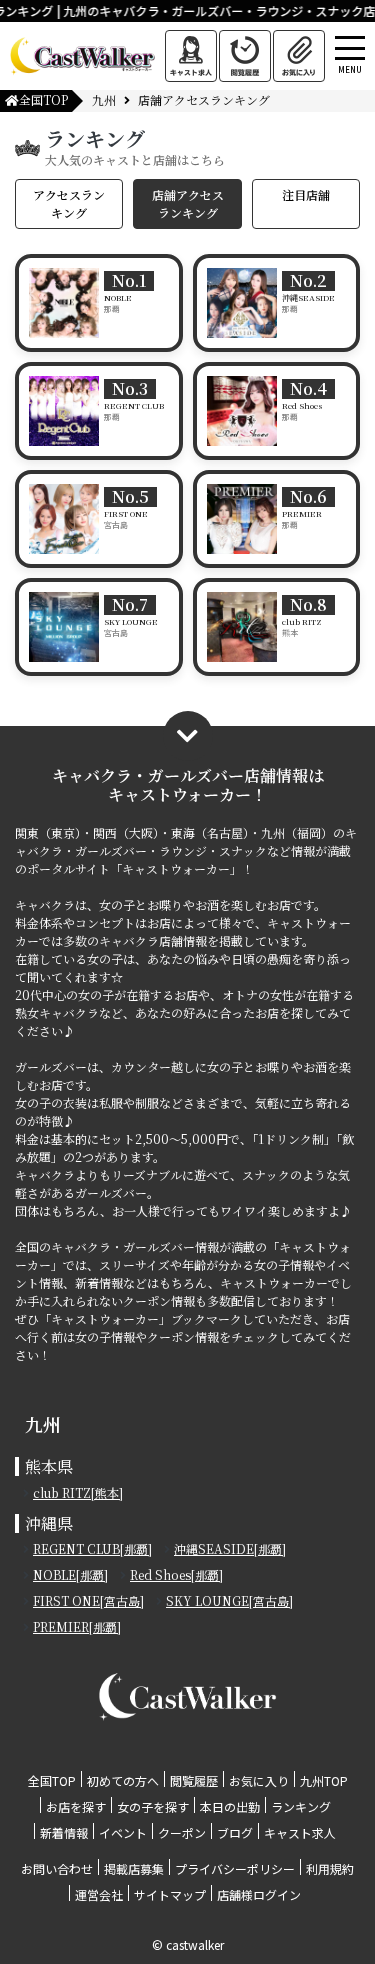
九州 (104, 99)
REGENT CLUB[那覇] (92, 1548)
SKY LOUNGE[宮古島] (229, 1600)
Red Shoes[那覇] (176, 1574)
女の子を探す (153, 1806)
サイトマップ (170, 1894)
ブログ (235, 1832)
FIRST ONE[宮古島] (88, 1600)
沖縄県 (49, 1523)
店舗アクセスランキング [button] (188, 203)
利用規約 (330, 1868)
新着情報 (64, 1832)
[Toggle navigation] (369, 23)
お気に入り (259, 1780)
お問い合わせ (57, 1868)
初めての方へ (123, 1780)
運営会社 (99, 1894)
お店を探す (76, 1806)
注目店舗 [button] (306, 194)
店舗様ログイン (259, 1894)
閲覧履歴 (194, 1780)
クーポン (182, 1832)
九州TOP (324, 1780)
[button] (188, 736)
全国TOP (43, 99)
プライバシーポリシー (235, 1868)
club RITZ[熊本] (78, 1492)
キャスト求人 (300, 1832)
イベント (123, 1832)
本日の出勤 (230, 1806)
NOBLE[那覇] (70, 1574)
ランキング (301, 1806)
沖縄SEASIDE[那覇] (230, 1548)
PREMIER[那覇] (77, 1626)
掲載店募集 (134, 1868)
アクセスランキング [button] (69, 203)
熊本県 (49, 1466)
